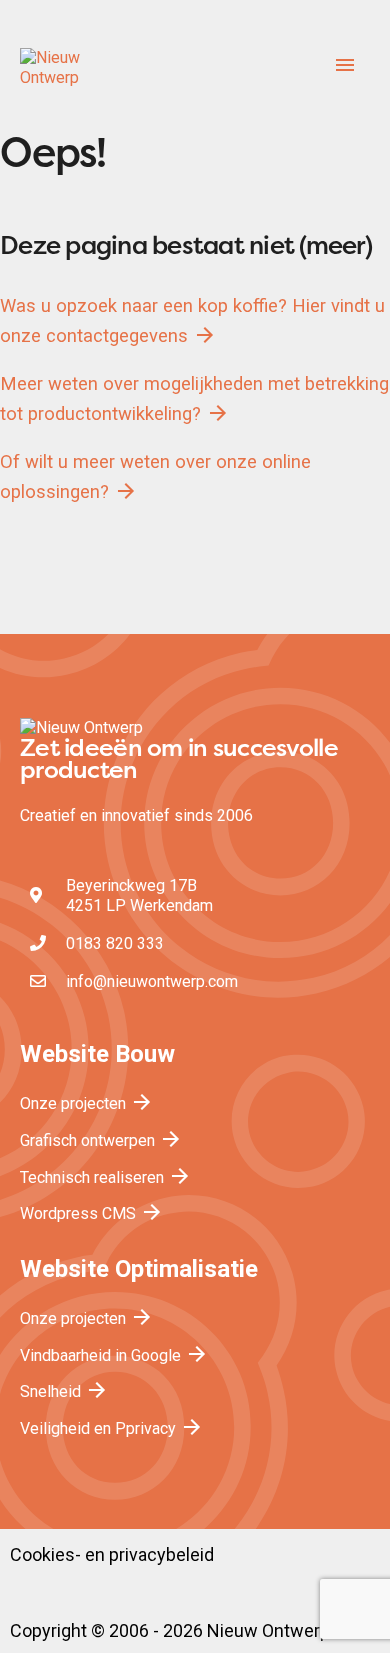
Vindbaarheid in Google (114, 1355)
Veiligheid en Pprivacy (112, 1428)
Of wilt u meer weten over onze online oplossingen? (155, 477)
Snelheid (64, 1391)
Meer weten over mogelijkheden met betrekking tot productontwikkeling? (194, 399)
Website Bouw (97, 1054)
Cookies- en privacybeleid (112, 1555)
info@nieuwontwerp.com (152, 981)
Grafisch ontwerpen (101, 1140)
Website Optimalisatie (139, 1269)
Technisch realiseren (106, 1177)
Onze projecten (87, 1103)
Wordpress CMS (92, 1213)
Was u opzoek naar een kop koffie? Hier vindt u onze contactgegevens (192, 321)
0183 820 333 (115, 943)
